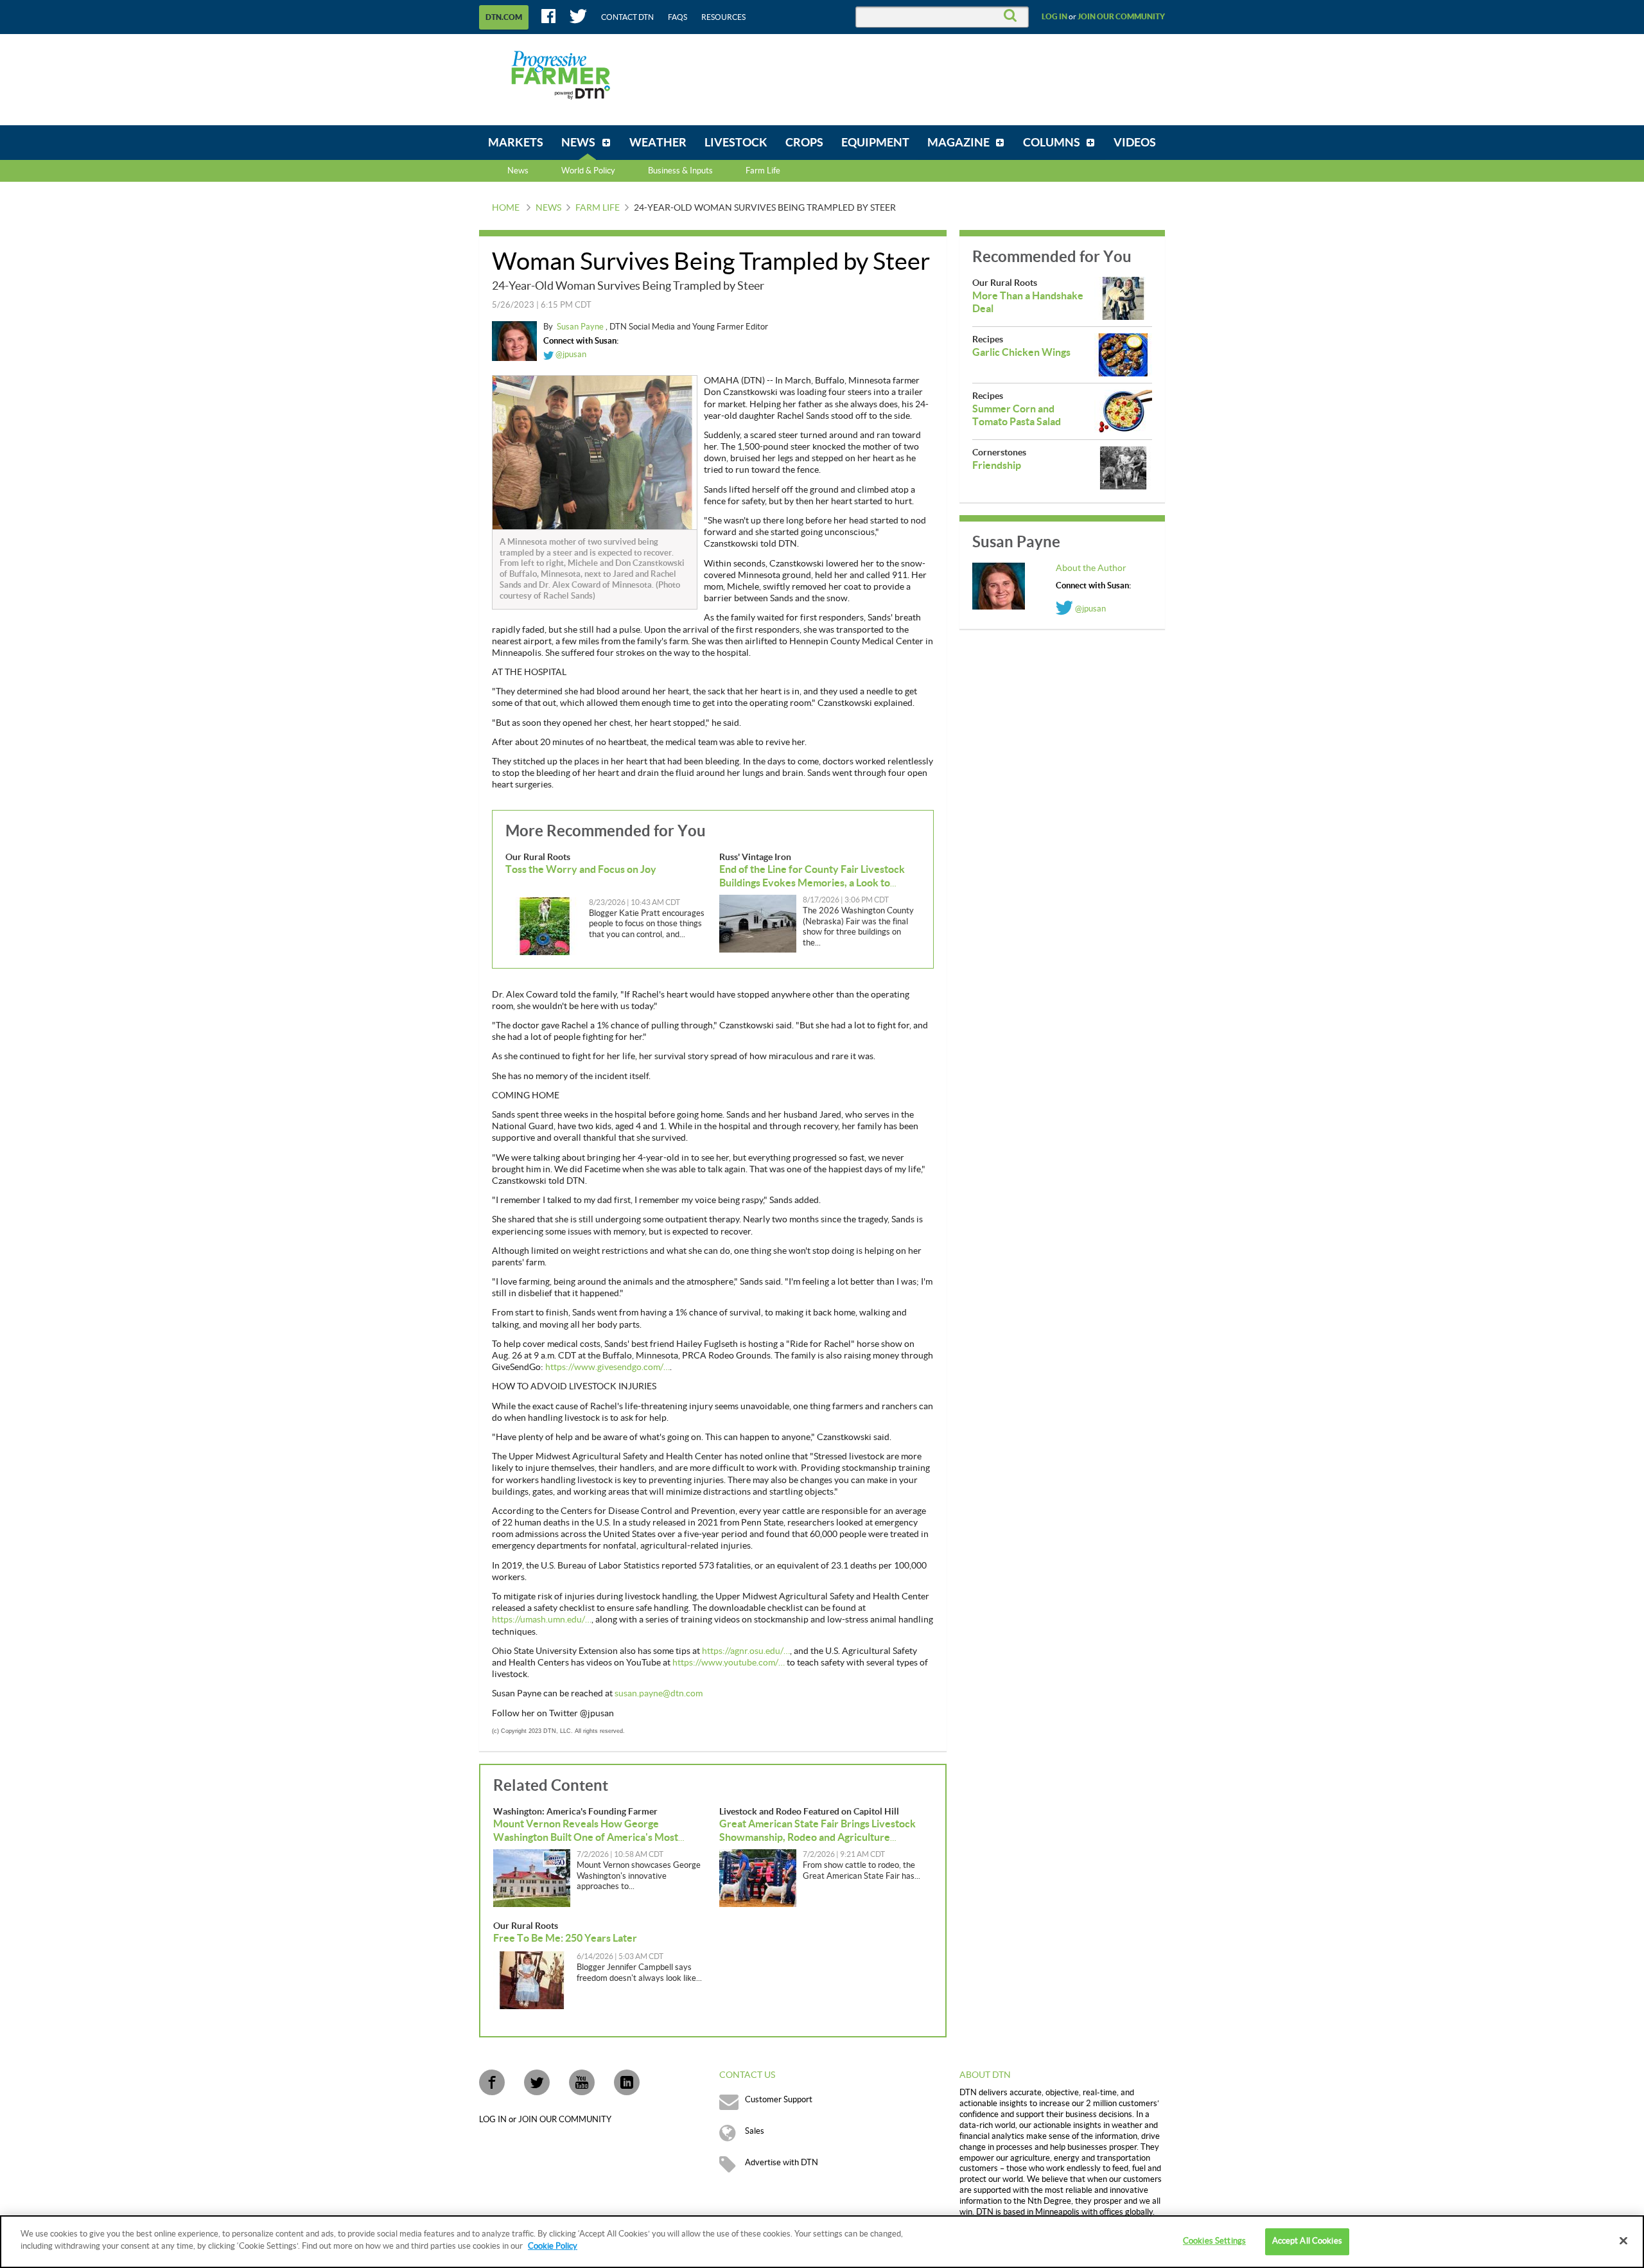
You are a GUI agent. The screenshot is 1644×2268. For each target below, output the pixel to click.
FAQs (678, 17)
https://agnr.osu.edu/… (746, 1651)
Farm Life (598, 208)
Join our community (1121, 17)
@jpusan (570, 355)
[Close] (1623, 2240)
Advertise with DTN (782, 2163)
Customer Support (779, 2100)
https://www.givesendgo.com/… (608, 1367)
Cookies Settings (1214, 2241)
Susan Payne (581, 327)
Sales (755, 2131)
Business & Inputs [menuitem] (680, 171)
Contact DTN (627, 17)
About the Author (1091, 568)
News (518, 171)
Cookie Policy (553, 2246)
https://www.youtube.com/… (729, 1663)
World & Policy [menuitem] (588, 171)
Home (506, 208)
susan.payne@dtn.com (659, 1694)
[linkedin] (627, 2082)
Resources (723, 17)
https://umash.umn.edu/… (542, 1620)
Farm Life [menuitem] (763, 171)
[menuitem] (516, 143)
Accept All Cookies (1307, 2241)
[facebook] (492, 2082)
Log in (1054, 17)
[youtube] (582, 2082)
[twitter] (537, 2082)
